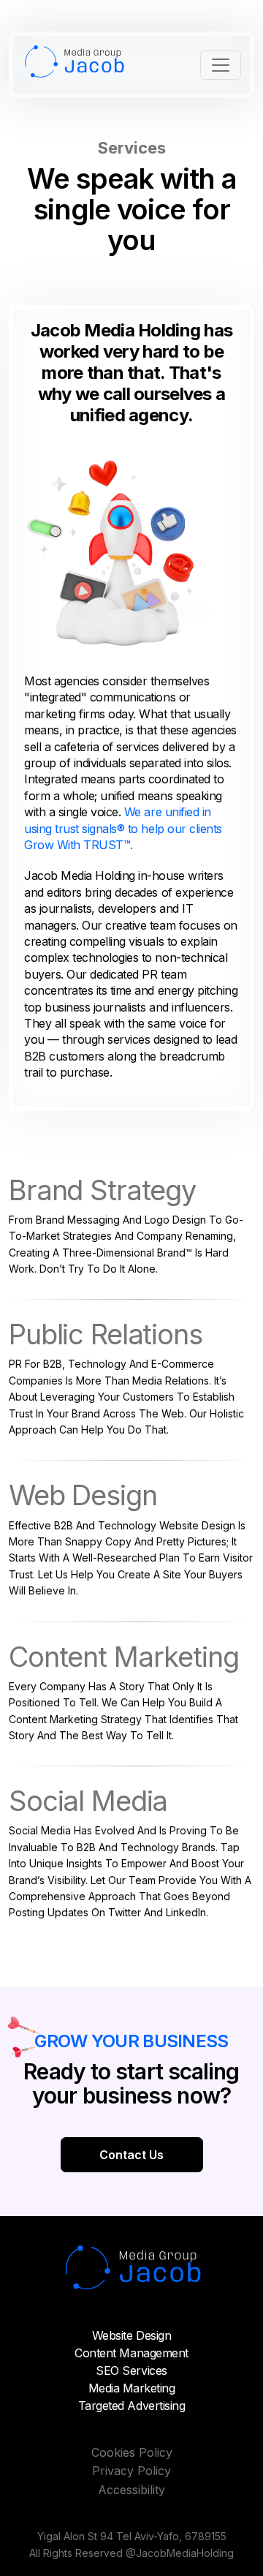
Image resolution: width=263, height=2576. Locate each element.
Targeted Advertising (131, 2406)
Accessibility (131, 2490)
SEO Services (131, 2370)
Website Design (131, 2335)
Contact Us (131, 2155)
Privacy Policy (131, 2471)
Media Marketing (132, 2388)
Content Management (131, 2353)
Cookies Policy (132, 2452)
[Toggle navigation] (221, 65)
